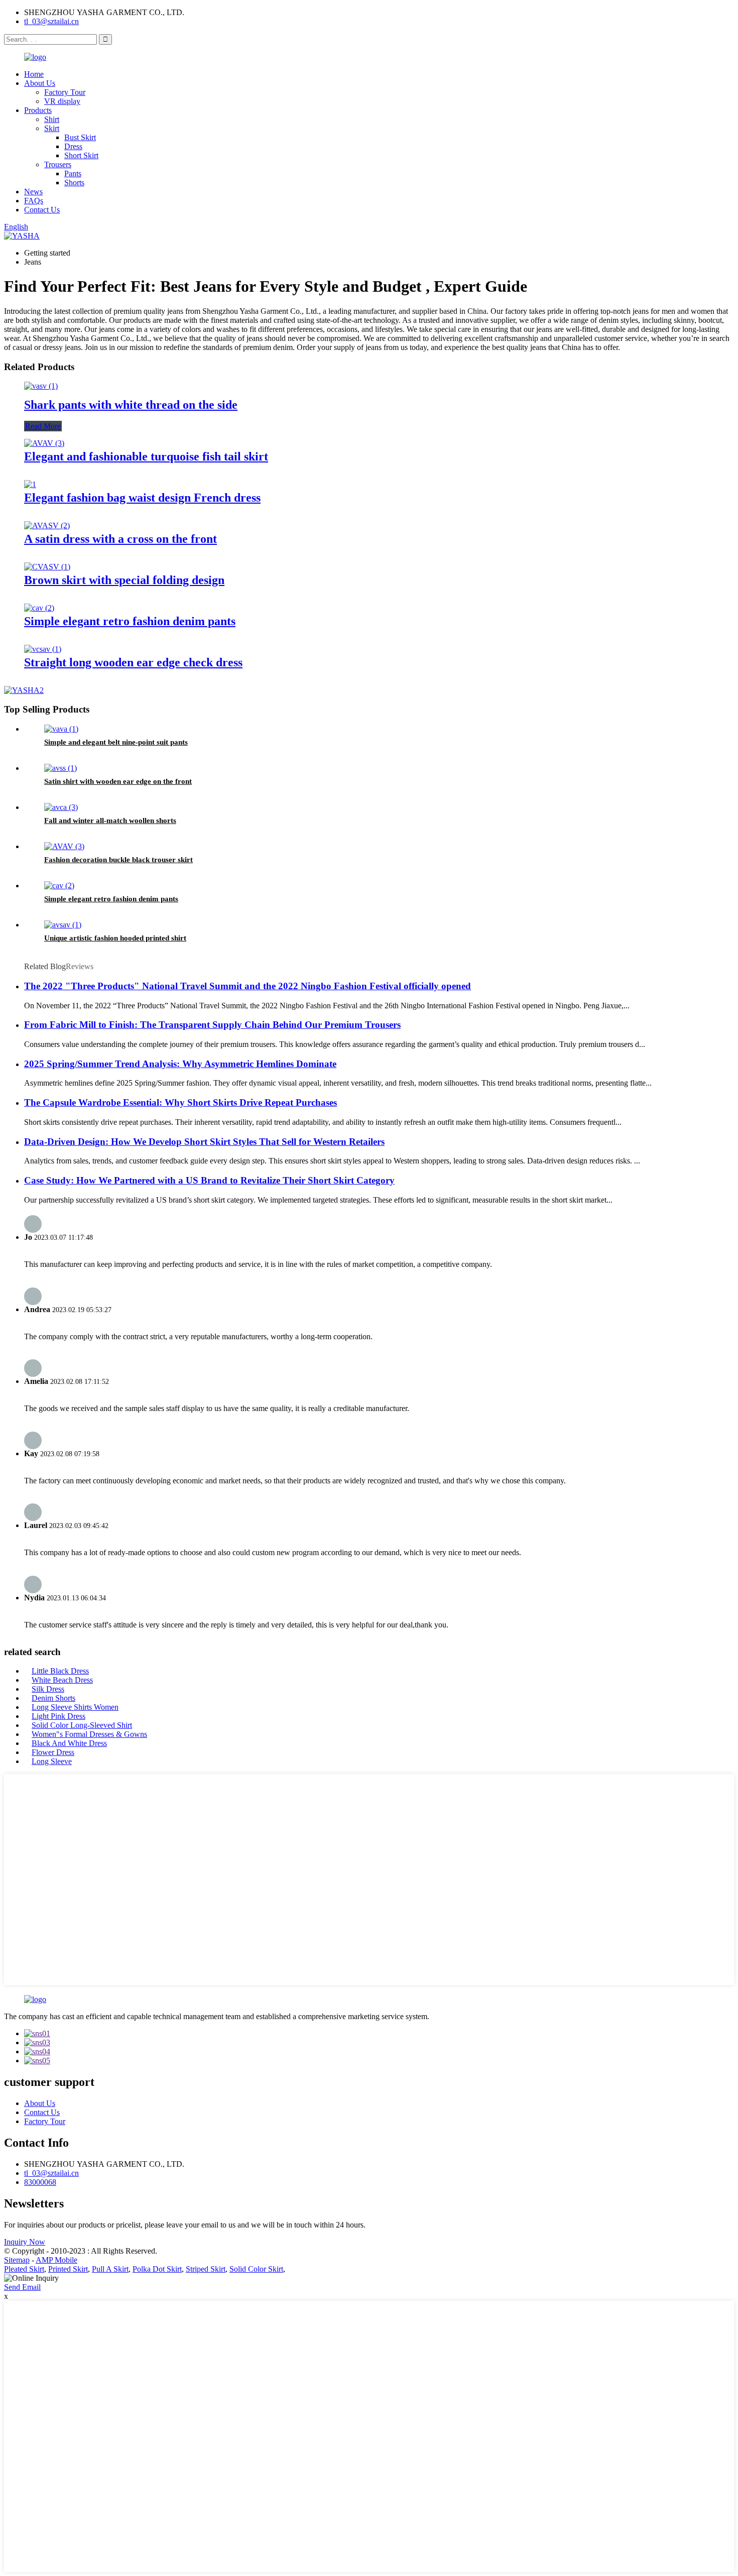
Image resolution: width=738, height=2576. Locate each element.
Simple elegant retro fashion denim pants (130, 621)
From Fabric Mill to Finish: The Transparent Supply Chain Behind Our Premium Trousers (212, 1025)
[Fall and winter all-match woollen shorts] (61, 807)
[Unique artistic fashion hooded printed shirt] (63, 925)
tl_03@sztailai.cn (51, 21)
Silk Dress (48, 1689)
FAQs (34, 201)
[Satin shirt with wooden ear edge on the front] (60, 768)
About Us (40, 83)
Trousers (58, 164)
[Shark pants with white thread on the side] (41, 386)
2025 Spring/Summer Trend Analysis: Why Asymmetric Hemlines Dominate (180, 1064)
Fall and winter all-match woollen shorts (110, 821)
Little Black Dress (60, 1671)
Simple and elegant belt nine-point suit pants (116, 742)
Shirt (52, 119)
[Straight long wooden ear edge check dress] (43, 649)
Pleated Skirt (24, 2269)
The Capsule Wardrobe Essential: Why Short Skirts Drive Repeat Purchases (180, 1102)
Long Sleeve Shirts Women (75, 1707)
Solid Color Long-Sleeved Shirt (82, 1725)
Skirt (52, 128)
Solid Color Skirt (256, 2269)
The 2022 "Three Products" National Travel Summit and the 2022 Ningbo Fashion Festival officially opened (248, 986)
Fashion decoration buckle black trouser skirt (118, 860)
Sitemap (17, 2260)
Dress (73, 146)
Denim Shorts (53, 1698)
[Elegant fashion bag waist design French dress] (30, 484)
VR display (62, 101)
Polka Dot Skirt (157, 2269)
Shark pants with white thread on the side (131, 405)
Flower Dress (53, 1752)
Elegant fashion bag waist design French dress (142, 498)
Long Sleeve (52, 1761)
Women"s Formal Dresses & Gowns (89, 1734)
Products (38, 110)
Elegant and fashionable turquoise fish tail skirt (146, 456)
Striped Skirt (206, 2269)
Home (34, 74)
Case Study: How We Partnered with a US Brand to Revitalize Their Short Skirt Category (209, 1180)
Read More (43, 426)
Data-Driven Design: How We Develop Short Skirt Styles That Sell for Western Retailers (204, 1142)
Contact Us (42, 210)
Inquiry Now (25, 2242)
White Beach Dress (62, 1680)
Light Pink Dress (58, 1716)
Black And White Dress (69, 1743)
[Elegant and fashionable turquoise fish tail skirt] (44, 443)
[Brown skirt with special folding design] (47, 567)
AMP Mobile (56, 2260)
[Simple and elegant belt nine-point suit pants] (61, 729)
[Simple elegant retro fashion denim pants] (39, 608)
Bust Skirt (80, 137)
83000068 (40, 2182)
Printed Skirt (68, 2269)
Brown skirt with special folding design (124, 580)
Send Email (22, 2287)
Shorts (74, 183)
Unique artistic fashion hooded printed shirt (115, 938)
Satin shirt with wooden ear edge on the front (118, 781)
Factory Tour (65, 92)
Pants (73, 173)
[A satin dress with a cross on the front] (47, 525)
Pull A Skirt (110, 2269)
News (33, 192)
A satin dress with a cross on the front (120, 539)
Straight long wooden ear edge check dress (133, 662)
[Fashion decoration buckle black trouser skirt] (64, 846)
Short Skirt (81, 155)
